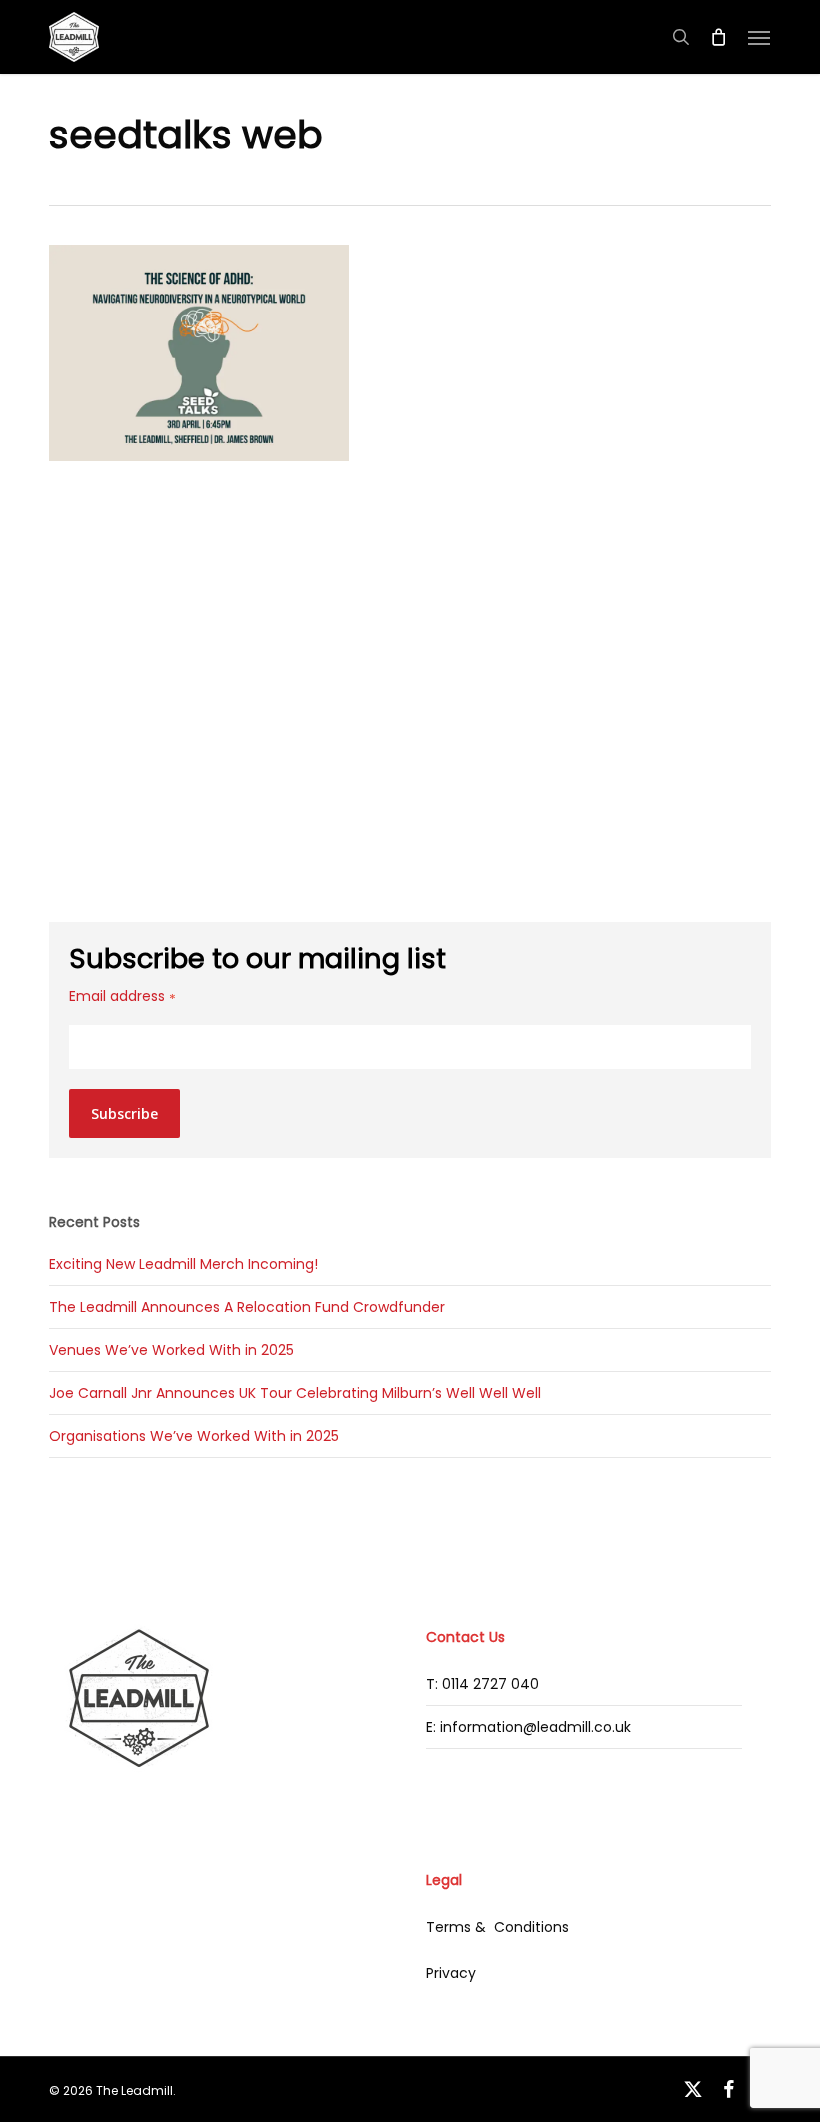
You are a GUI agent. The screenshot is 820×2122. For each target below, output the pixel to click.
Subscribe (124, 1113)
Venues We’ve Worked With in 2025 (171, 1350)
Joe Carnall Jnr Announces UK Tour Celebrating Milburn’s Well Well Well (295, 1393)
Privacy (451, 1973)
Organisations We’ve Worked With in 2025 (194, 1436)
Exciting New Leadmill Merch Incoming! (183, 1264)
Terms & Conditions (497, 1927)
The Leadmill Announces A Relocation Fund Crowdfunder (247, 1307)
